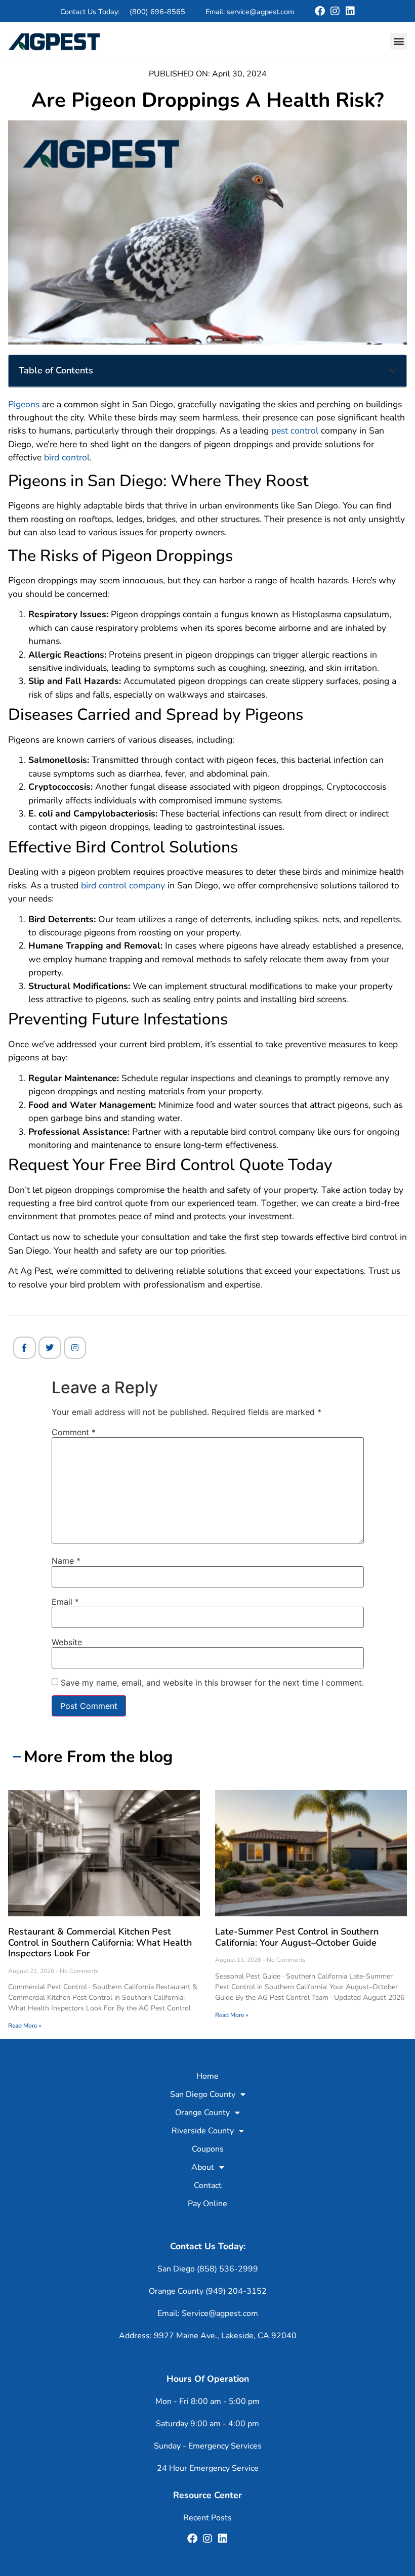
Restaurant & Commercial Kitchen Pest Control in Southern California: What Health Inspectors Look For (100, 1942)
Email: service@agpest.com (250, 12)
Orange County (202, 2113)
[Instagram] (335, 11)
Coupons (208, 2149)
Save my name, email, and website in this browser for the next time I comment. (212, 1683)
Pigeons (24, 404)
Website (67, 1642)
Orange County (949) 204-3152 (208, 2291)
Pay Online (207, 2204)
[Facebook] (320, 11)
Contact (208, 2185)
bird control (67, 457)
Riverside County (203, 2131)
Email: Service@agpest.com (208, 2313)
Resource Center (207, 2495)
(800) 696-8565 (157, 12)
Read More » (25, 2026)
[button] (399, 41)
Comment (74, 1432)
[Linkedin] (350, 11)
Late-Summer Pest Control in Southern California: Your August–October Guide (297, 1937)
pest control (295, 431)
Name (66, 1561)
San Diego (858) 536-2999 (208, 2269)
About (203, 2167)
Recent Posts (207, 2518)
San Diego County (203, 2094)
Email (65, 1602)
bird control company (123, 885)
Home (207, 2076)
